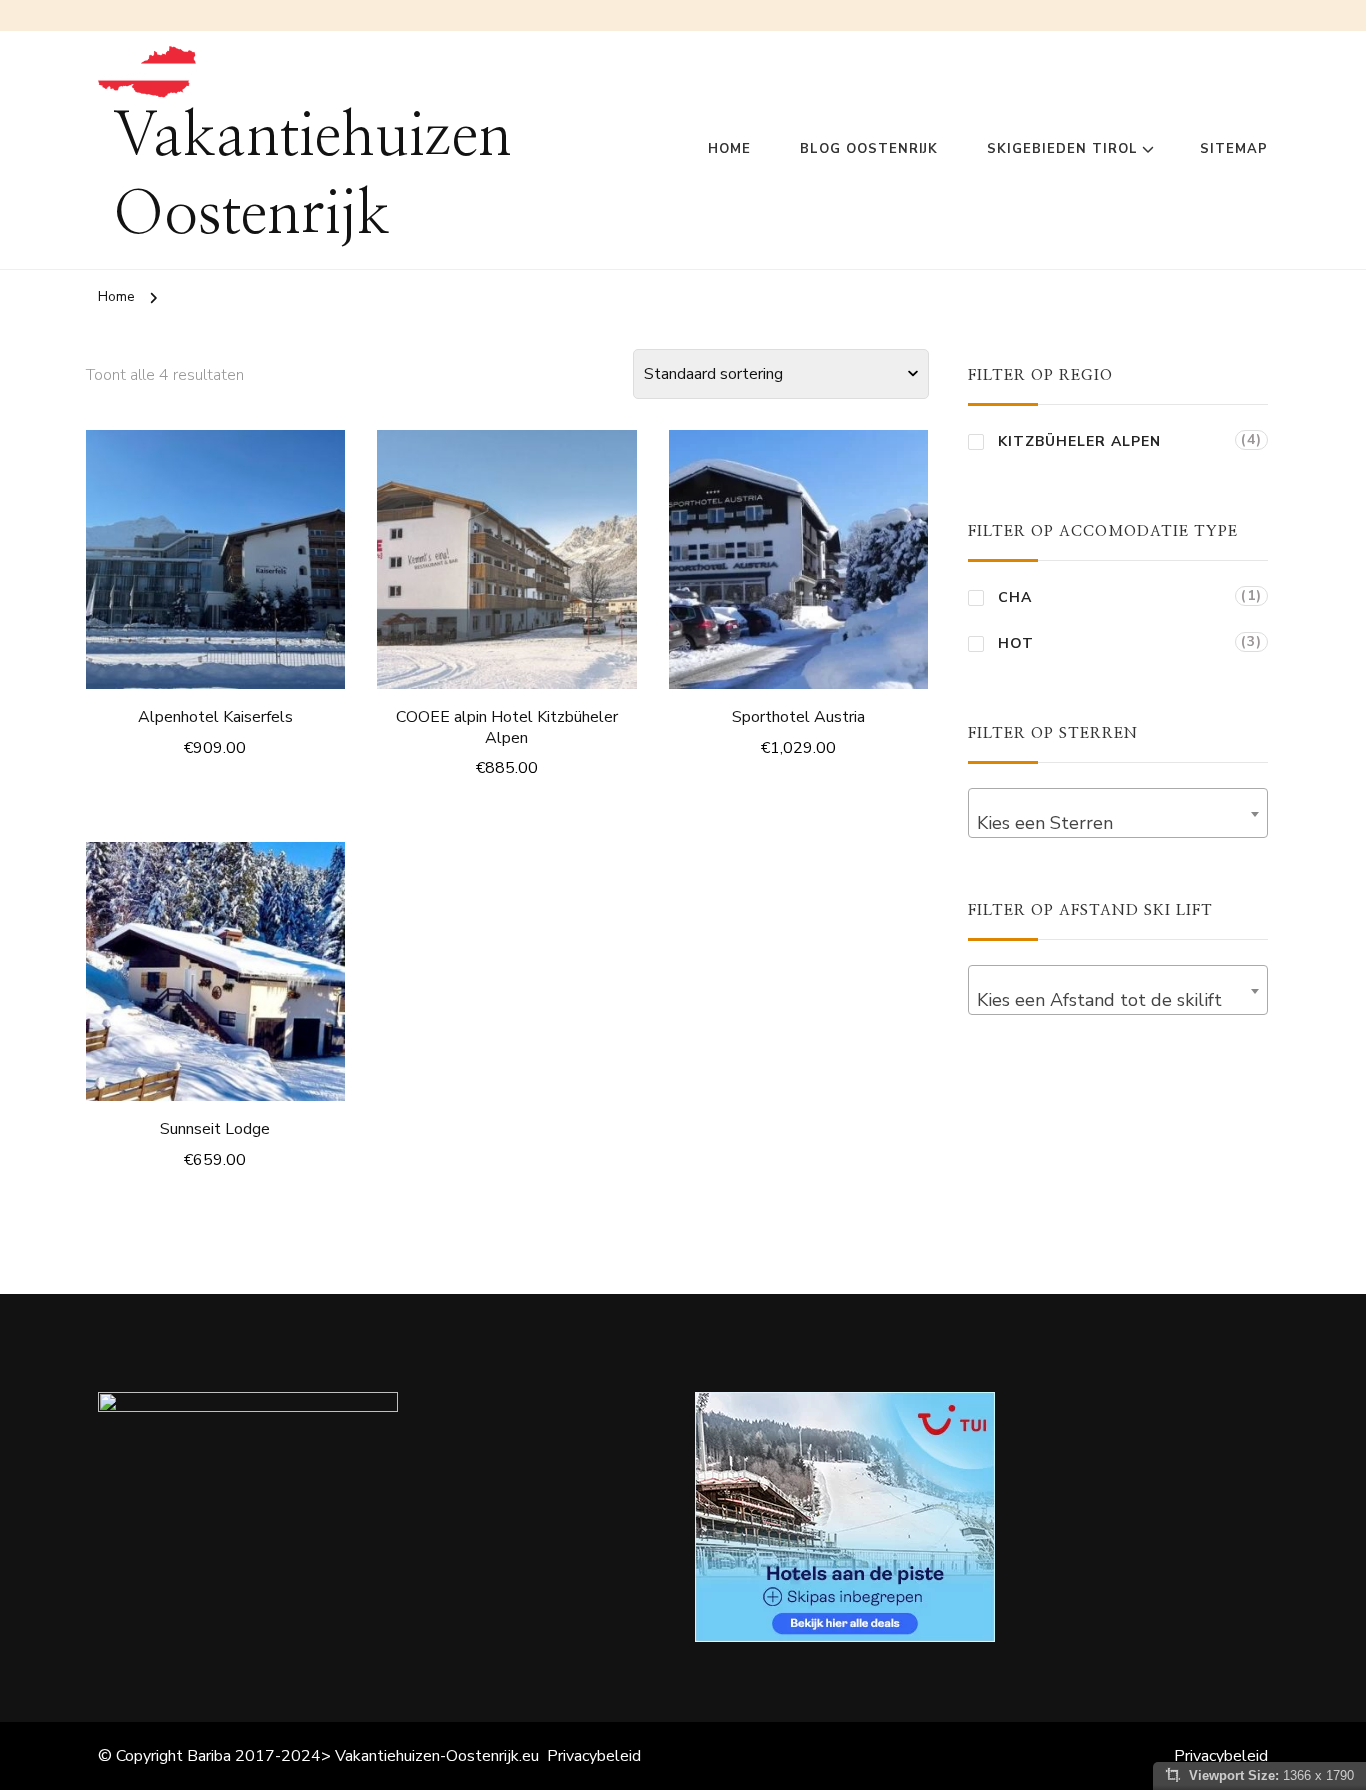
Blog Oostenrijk (869, 149)
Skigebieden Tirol (1062, 149)
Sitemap (1234, 149)
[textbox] (1118, 823)
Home (729, 149)
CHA (1015, 597)
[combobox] (1118, 813)
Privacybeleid (594, 1756)
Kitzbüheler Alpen (1079, 441)
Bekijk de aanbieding (215, 554)
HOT (1016, 643)
